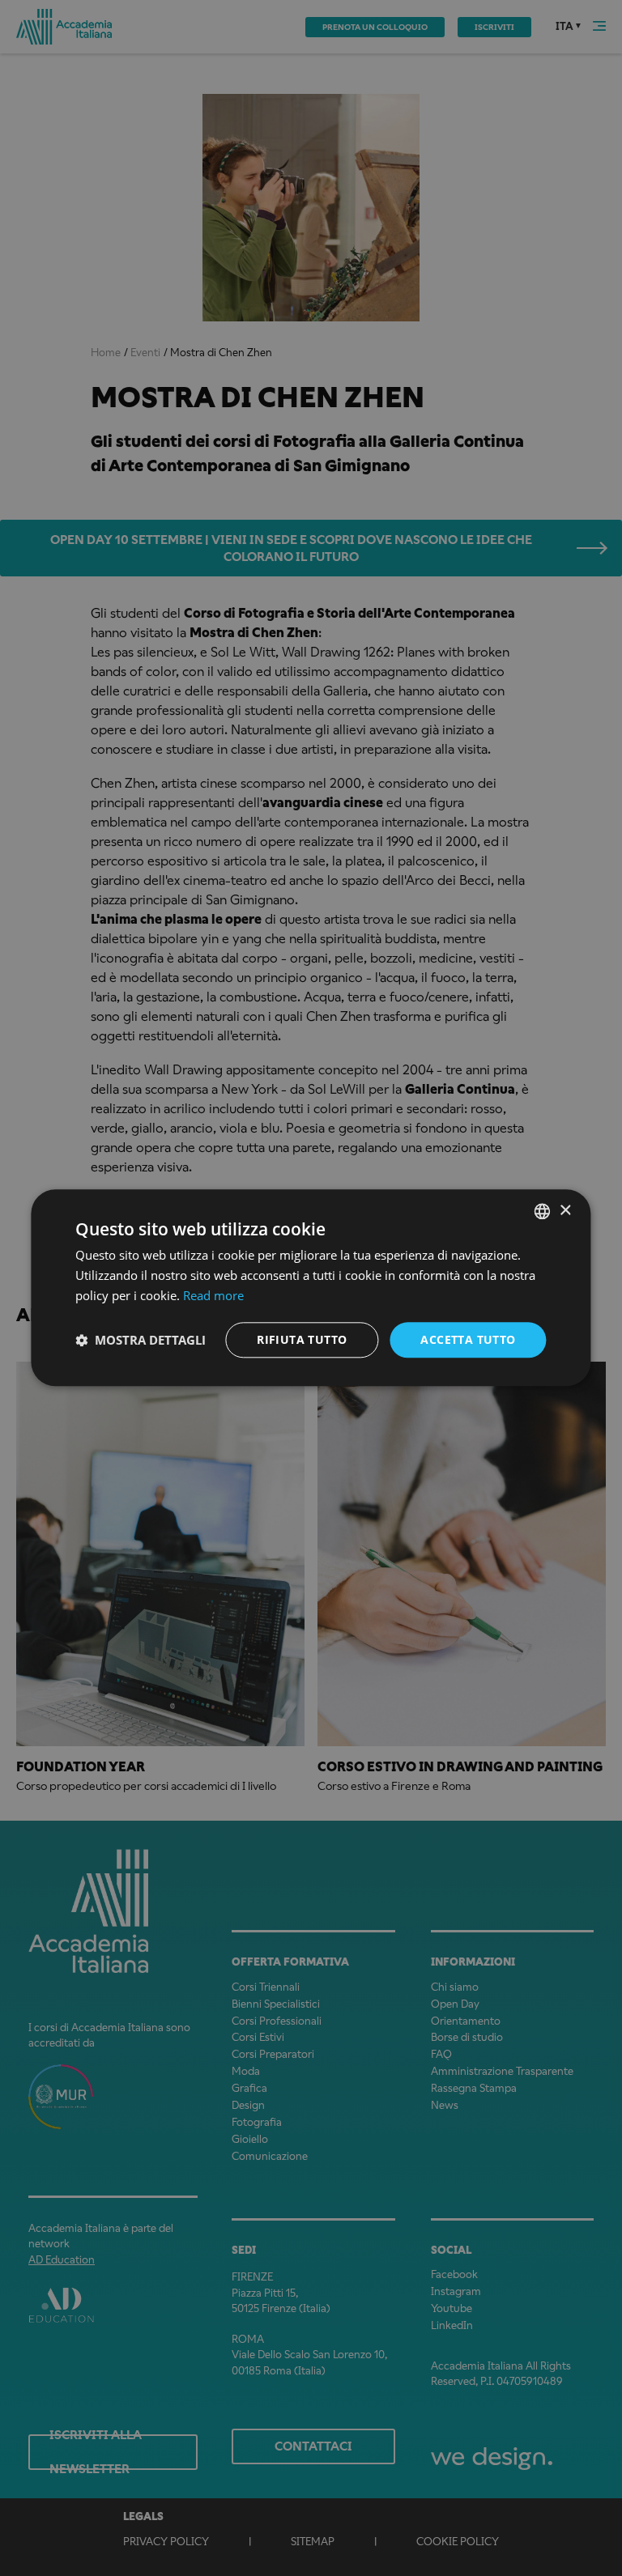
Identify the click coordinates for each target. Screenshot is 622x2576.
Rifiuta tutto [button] (302, 1339)
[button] (141, 1340)
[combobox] (543, 1211)
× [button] (565, 1211)
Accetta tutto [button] (468, 1339)
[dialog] (311, 1288)
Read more (213, 1295)
